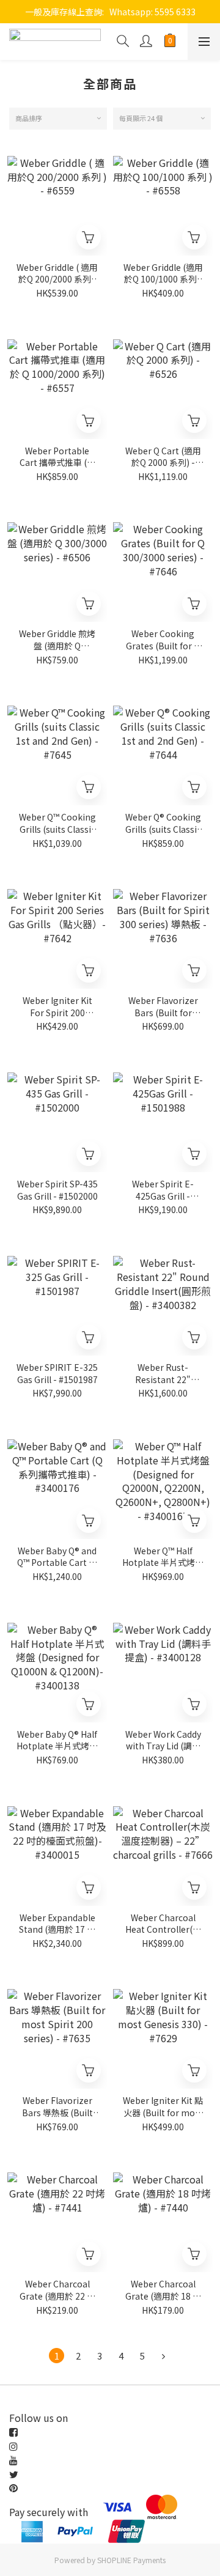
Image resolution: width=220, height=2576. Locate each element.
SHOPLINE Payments (131, 2560)
